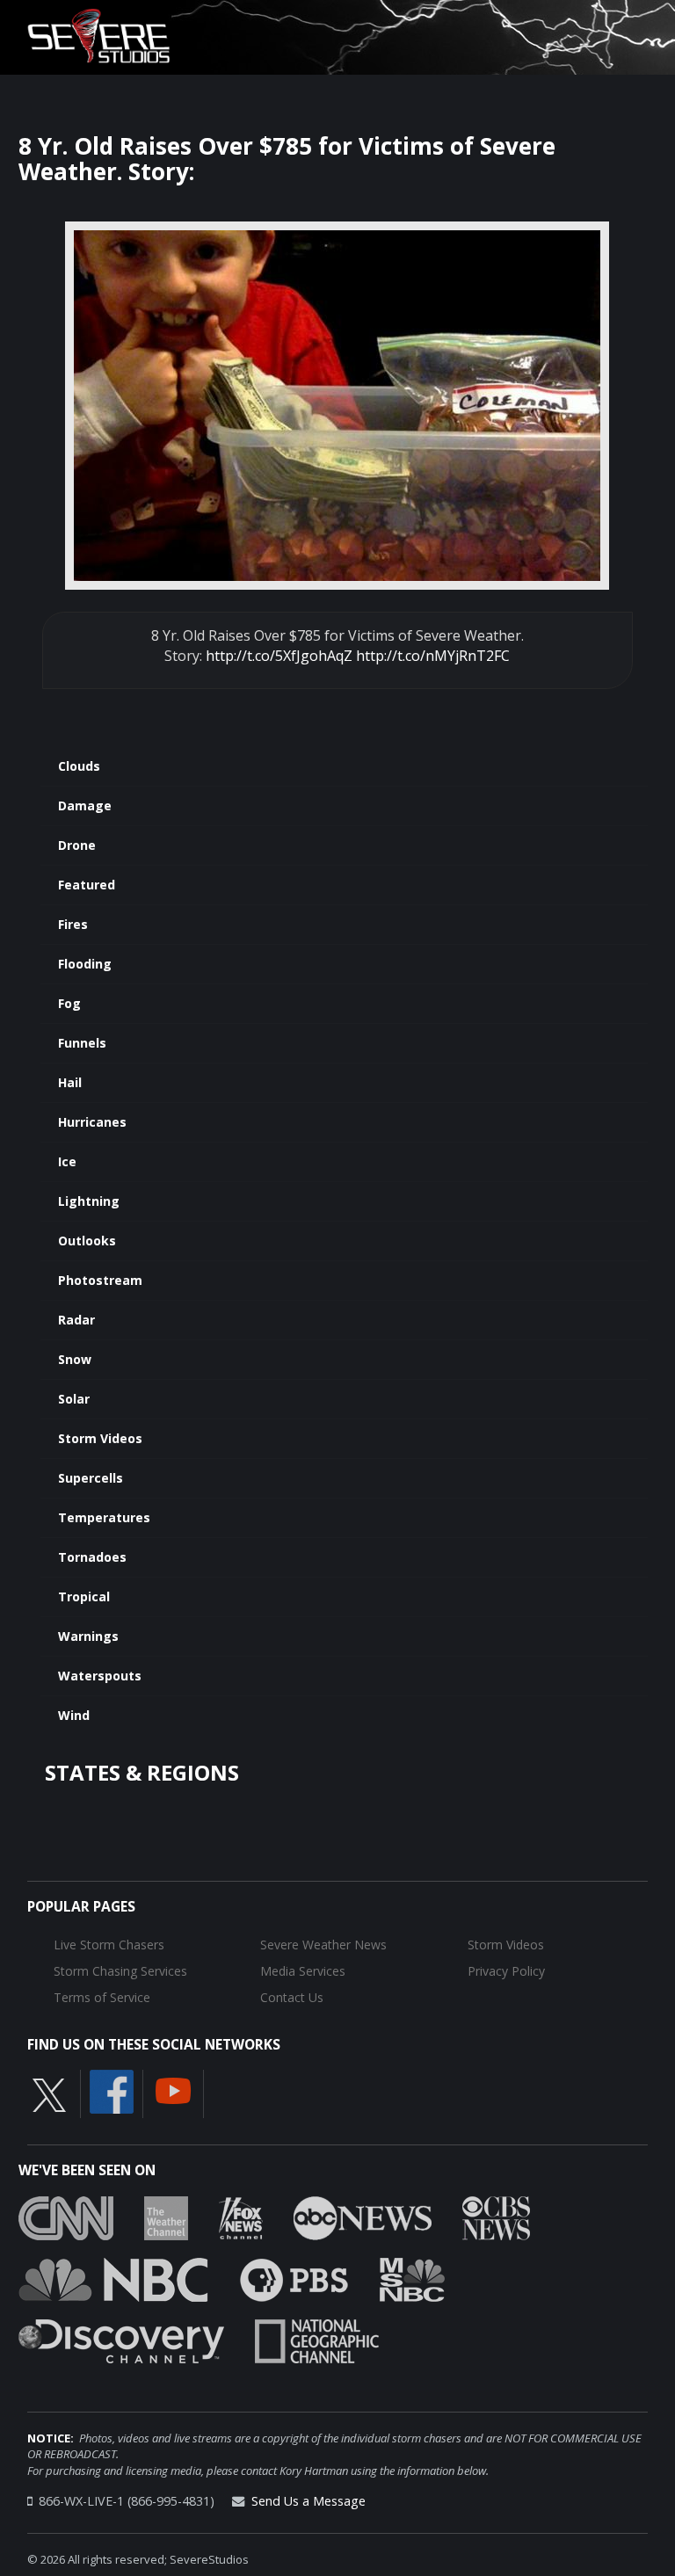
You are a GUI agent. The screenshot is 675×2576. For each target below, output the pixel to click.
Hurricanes (92, 1122)
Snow (75, 1359)
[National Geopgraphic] (317, 2340)
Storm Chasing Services (120, 1971)
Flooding (85, 964)
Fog (69, 1003)
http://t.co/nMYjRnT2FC (433, 656)
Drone (77, 845)
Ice (67, 1161)
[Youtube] (173, 2090)
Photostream (100, 1280)
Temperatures (104, 1517)
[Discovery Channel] (121, 2340)
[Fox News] (241, 2217)
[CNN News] (66, 2217)
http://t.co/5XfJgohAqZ (279, 656)
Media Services (303, 1971)
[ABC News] (363, 2217)
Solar (74, 1399)
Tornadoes (92, 1557)
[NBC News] (113, 2278)
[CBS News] (496, 2217)
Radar (76, 1320)
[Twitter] (49, 2094)
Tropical (84, 1596)
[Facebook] (112, 2091)
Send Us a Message (308, 2501)
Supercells (91, 1478)
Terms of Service (102, 1997)
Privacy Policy (506, 1971)
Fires (73, 924)
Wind (74, 1715)
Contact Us (292, 1997)
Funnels (82, 1043)
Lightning (89, 1201)
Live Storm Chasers (109, 1945)
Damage (85, 805)
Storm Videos (100, 1438)
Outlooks (87, 1241)
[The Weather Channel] (166, 2217)
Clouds (79, 766)
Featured (87, 885)
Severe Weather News (323, 1945)
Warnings (88, 1636)
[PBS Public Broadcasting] (294, 2278)
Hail (70, 1082)
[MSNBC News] (412, 2278)
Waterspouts (100, 1676)
